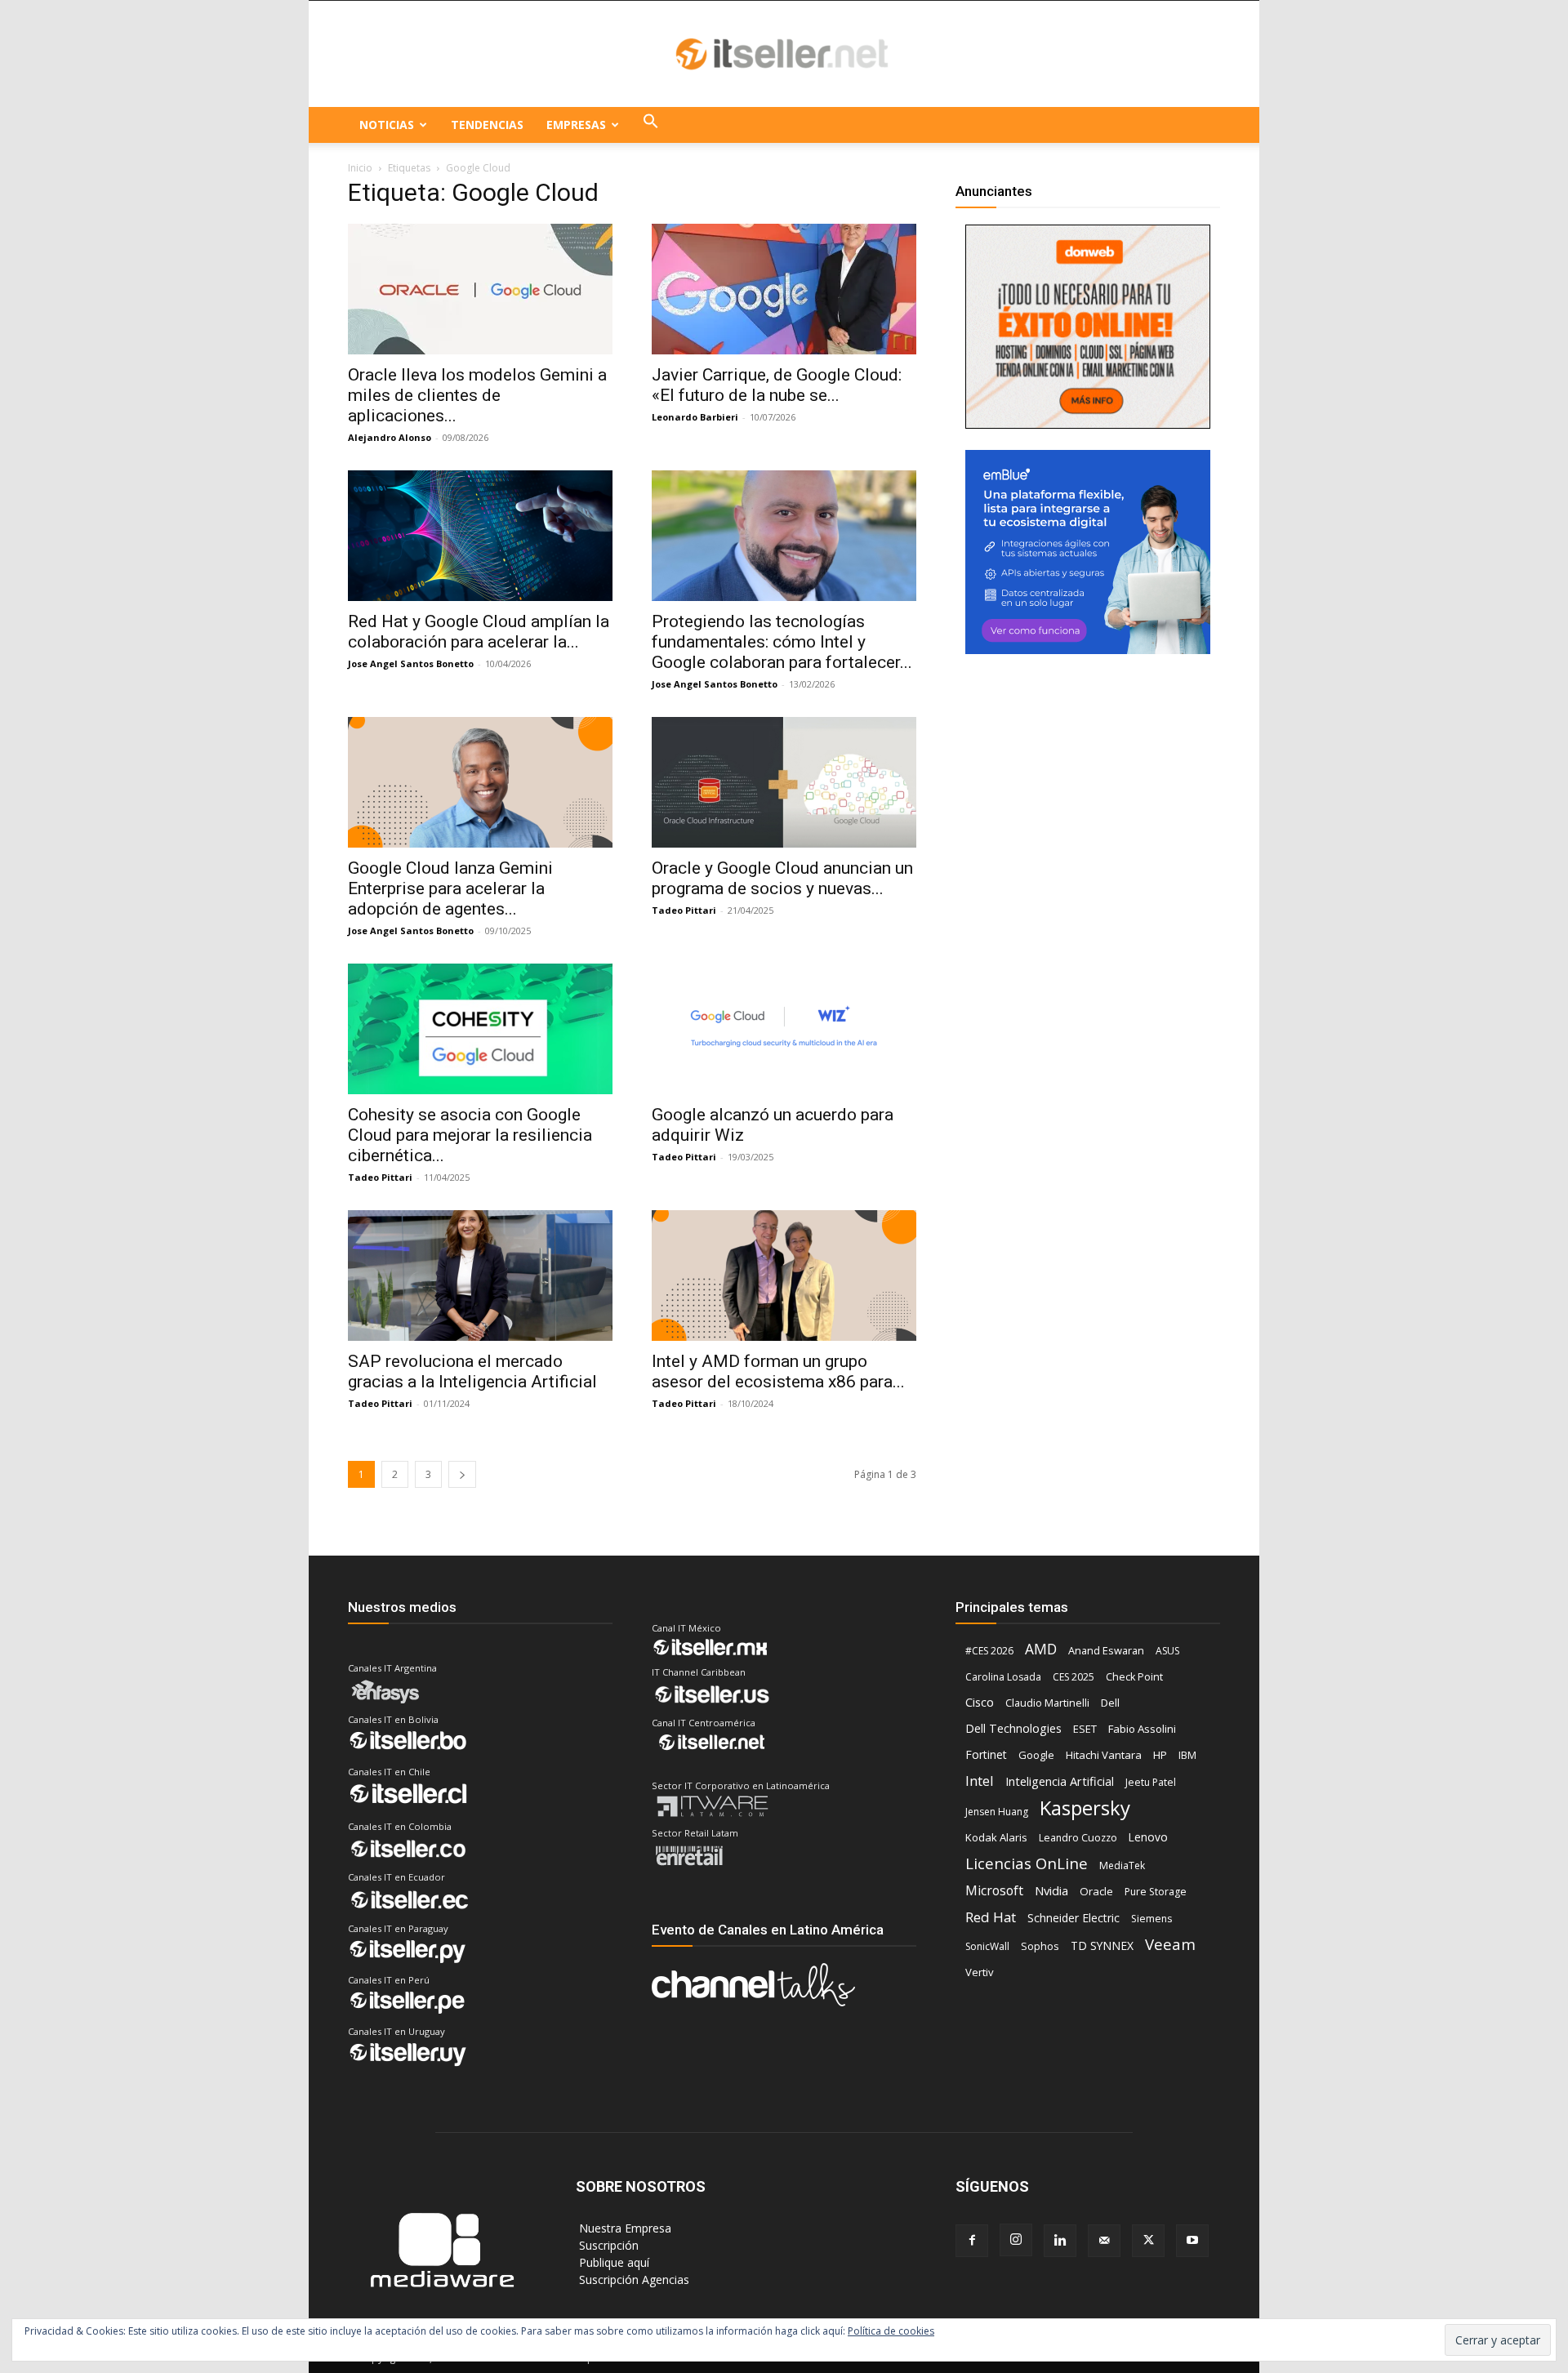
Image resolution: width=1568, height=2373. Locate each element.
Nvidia (1051, 1890)
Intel (980, 1781)
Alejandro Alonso (390, 437)
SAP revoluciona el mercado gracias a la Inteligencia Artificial (472, 1371)
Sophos (1040, 1946)
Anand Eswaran (1106, 1650)
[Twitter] (1148, 2241)
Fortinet (986, 1754)
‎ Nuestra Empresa (624, 2228)
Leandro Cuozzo (1078, 1838)
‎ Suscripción (607, 2245)
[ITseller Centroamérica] (784, 55)
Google (1036, 1755)
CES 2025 (1074, 1677)
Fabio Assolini (1142, 1729)
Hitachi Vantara (1104, 1755)
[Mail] (1104, 2241)
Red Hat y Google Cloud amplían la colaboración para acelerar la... (479, 632)
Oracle (1096, 1891)
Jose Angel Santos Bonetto (411, 663)
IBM (1187, 1755)
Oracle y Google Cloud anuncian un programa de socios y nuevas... (782, 878)
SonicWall (987, 1946)
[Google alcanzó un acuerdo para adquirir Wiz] (784, 1029)
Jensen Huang (997, 1812)
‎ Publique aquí (612, 2262)
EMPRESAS (576, 125)
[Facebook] (972, 2241)
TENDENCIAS (487, 125)
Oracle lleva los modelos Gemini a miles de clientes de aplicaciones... (477, 395)
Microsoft (994, 1891)
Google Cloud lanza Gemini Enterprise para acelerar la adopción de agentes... (450, 888)
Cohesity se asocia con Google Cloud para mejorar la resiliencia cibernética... (470, 1135)
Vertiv (980, 1972)
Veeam (1170, 1944)
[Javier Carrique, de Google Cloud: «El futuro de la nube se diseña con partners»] (784, 289)
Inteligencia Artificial (1060, 1781)
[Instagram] (1016, 2240)
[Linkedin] (1060, 2241)
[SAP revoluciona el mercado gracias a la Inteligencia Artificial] (480, 1276)
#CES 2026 (989, 1651)
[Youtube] (1192, 2241)
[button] (651, 125)
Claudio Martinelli (1047, 1703)
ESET (1085, 1729)
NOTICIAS (387, 125)
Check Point (1134, 1677)
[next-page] (462, 1474)
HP (1160, 1755)
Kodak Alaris (996, 1837)
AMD (1041, 1649)
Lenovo (1148, 1837)
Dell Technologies (1013, 1728)
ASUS (1167, 1651)
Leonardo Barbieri (695, 417)
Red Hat (991, 1917)
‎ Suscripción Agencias (633, 2280)
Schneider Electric (1074, 1918)
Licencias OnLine (1027, 1863)
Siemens (1151, 1919)
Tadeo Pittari (684, 910)
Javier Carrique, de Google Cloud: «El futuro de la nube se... (777, 385)
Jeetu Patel (1151, 1782)
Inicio (360, 168)
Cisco (980, 1702)
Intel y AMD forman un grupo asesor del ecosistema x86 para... (778, 1371)
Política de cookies (891, 2331)
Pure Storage (1156, 1892)
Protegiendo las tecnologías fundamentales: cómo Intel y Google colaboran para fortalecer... (782, 642)
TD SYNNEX (1102, 1946)
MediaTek (1122, 1865)
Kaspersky (1085, 1808)
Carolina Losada (1003, 1677)
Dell (1110, 1703)
